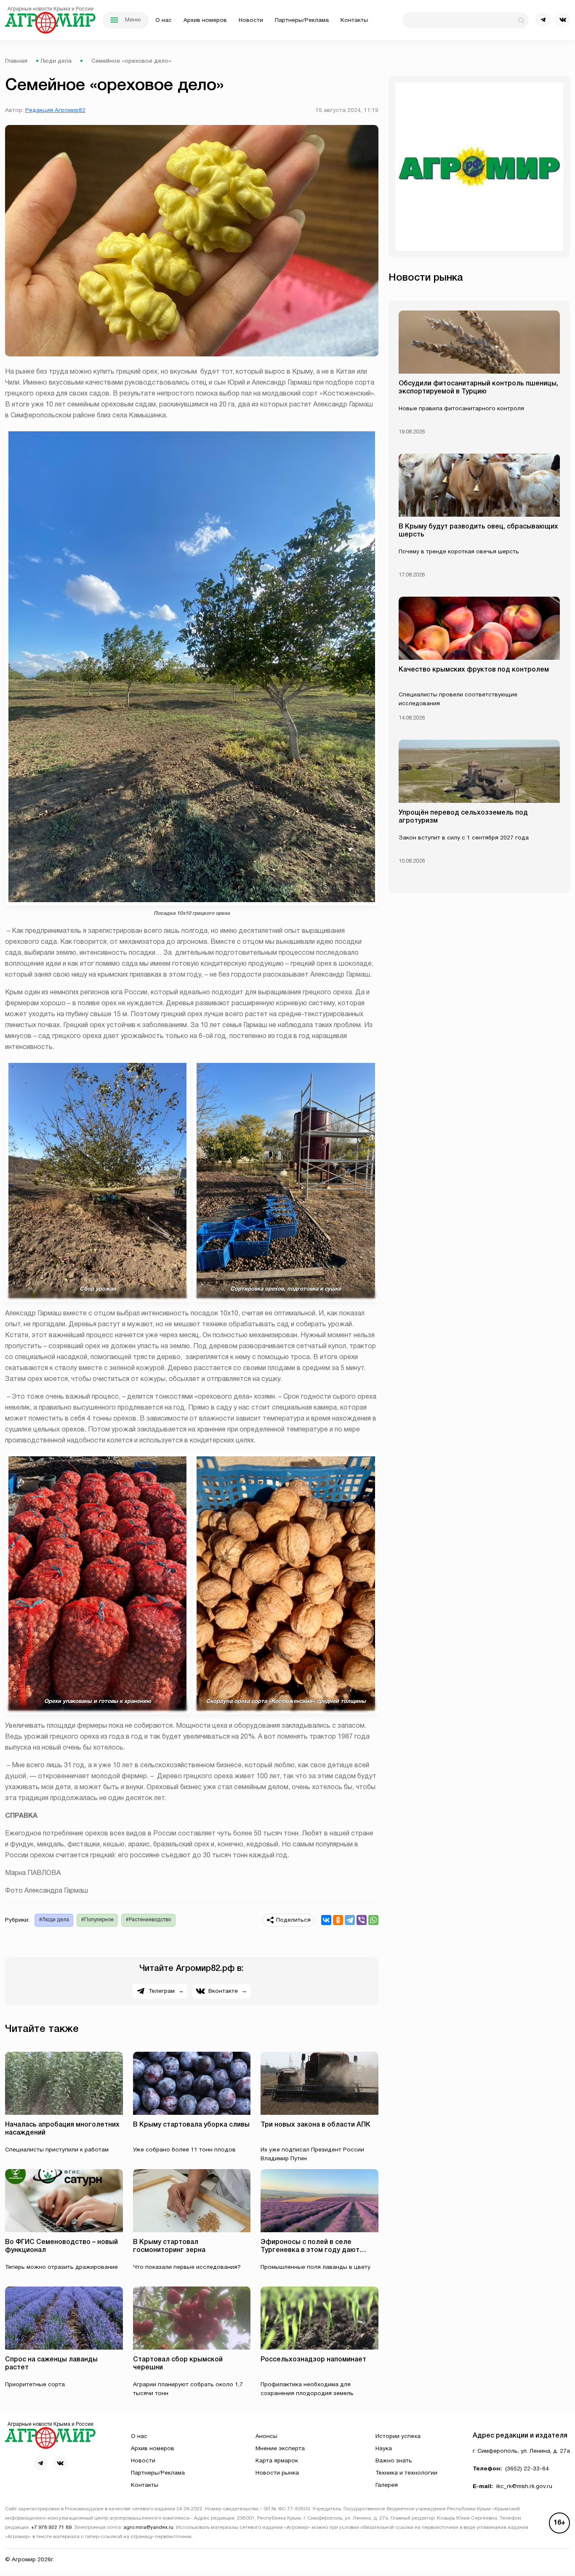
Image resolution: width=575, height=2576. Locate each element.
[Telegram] (350, 1920)
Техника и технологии (406, 2473)
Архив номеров (205, 20)
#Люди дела (54, 1920)
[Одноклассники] (338, 1920)
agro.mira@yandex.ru (148, 2528)
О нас (164, 20)
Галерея (387, 2485)
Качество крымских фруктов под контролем (474, 670)
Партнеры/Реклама (302, 20)
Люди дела (56, 61)
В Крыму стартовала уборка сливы (191, 2125)
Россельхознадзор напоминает (313, 2360)
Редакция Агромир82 (55, 110)
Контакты (354, 20)
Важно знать (394, 2461)
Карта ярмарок (277, 2461)
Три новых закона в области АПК (315, 2125)
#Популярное (97, 1920)
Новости (251, 20)
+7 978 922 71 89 (51, 2528)
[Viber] (362, 1920)
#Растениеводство (148, 1920)
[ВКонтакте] (326, 1920)
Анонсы (266, 2437)
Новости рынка (277, 2473)
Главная (16, 61)
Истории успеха (398, 2437)
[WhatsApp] (373, 1920)
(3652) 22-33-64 (527, 2469)
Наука (384, 2449)
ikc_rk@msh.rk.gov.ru (524, 2487)
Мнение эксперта (280, 2449)
